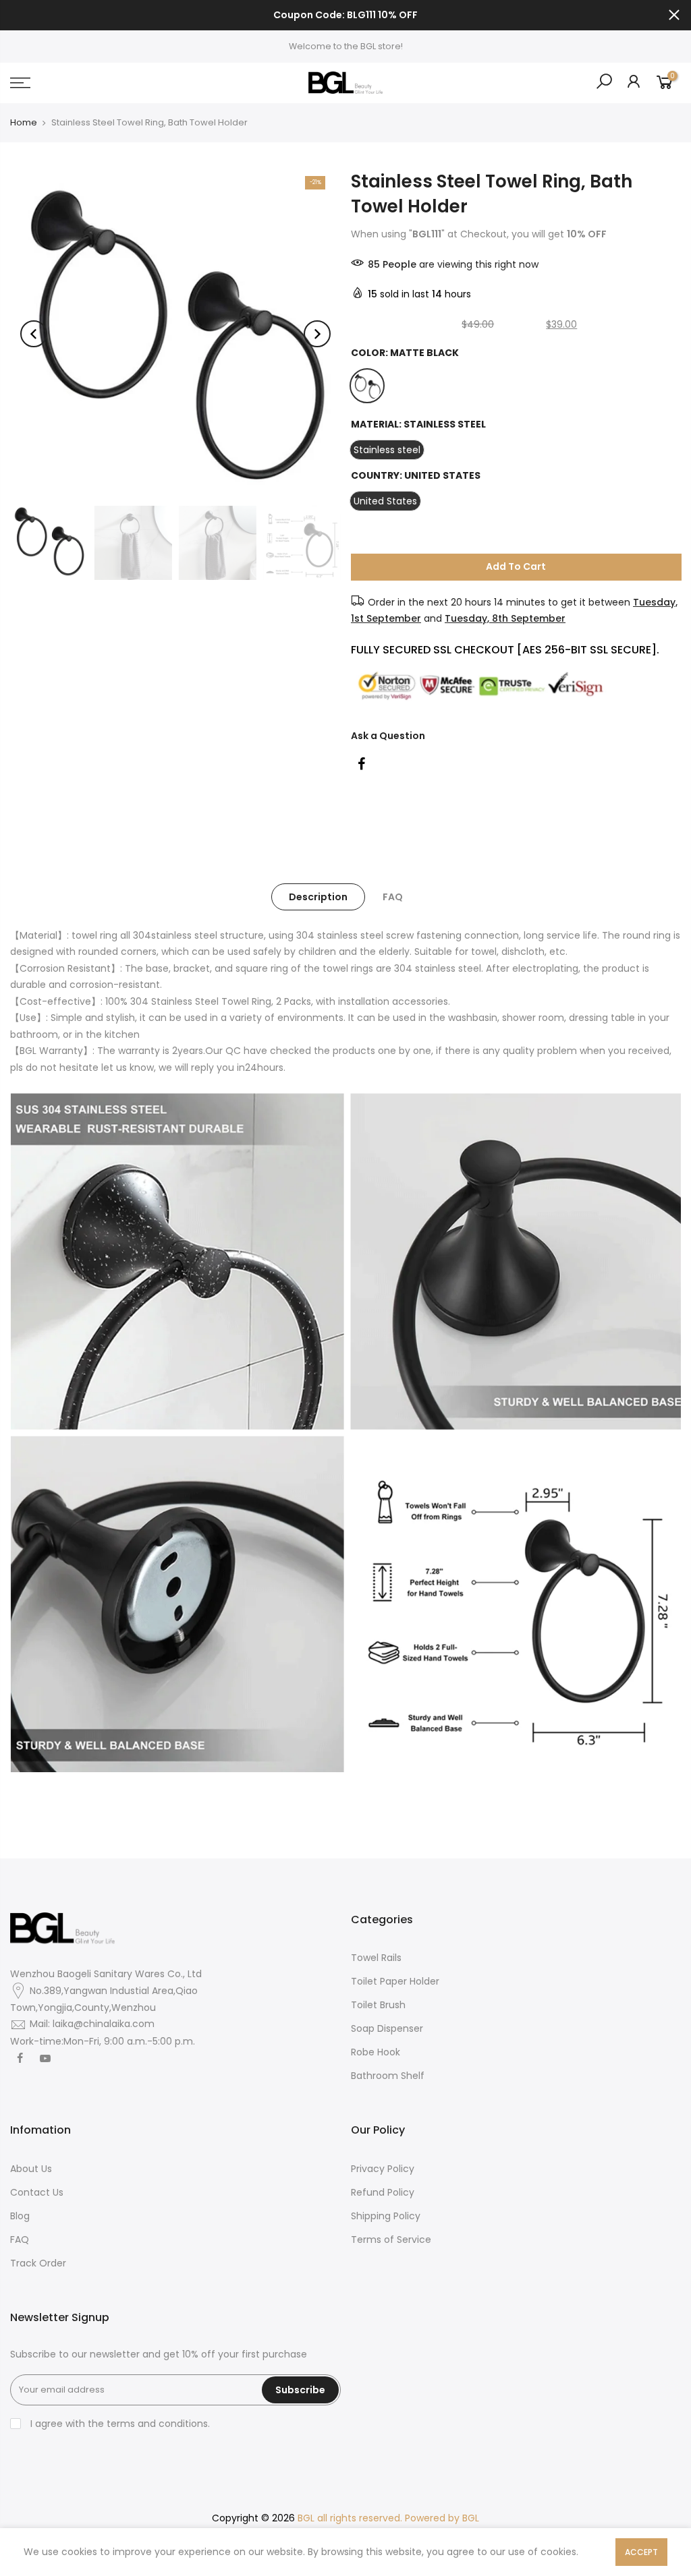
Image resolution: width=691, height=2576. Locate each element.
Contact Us (37, 2192)
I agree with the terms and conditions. (119, 2424)
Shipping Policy (386, 2216)
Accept (641, 2552)
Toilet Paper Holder (395, 1981)
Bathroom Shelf (388, 2076)
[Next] (317, 334)
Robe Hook (376, 2052)
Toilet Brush (378, 2005)
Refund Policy (383, 2192)
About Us (31, 2169)
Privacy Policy (383, 2169)
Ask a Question (388, 735)
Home (24, 123)
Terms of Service (391, 2240)
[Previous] (34, 334)
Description (318, 897)
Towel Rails (376, 1958)
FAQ (393, 897)
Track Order (38, 2263)
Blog (20, 2216)
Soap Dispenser (387, 2028)
